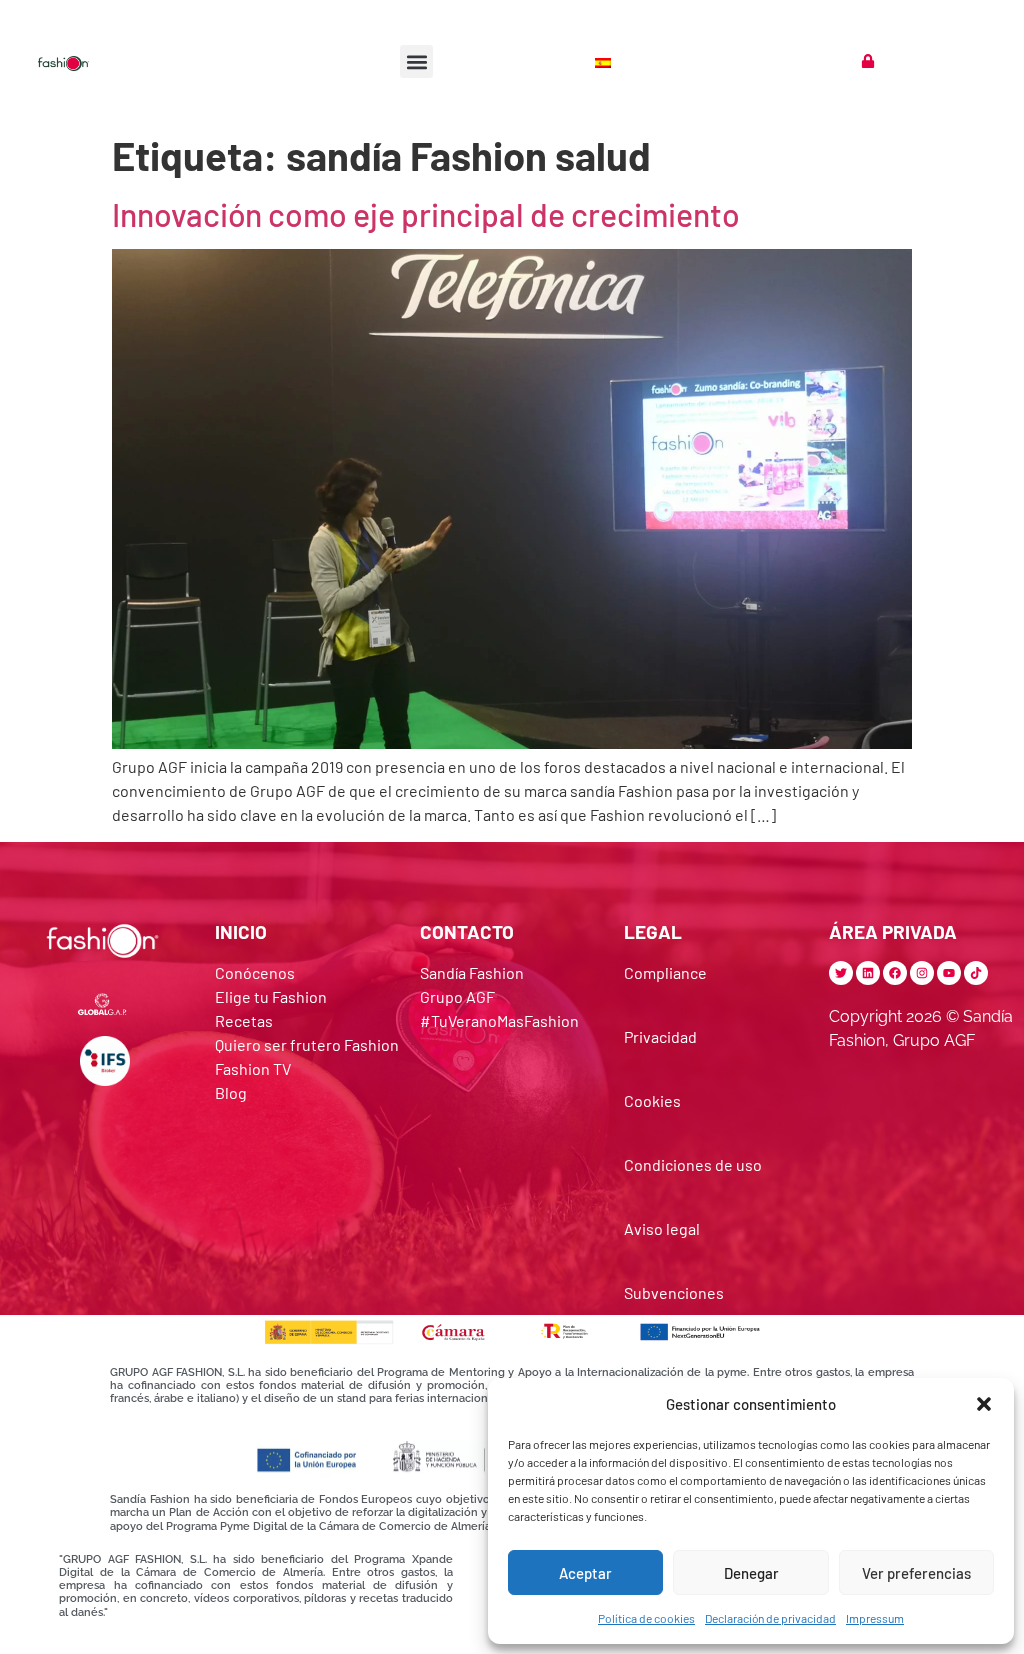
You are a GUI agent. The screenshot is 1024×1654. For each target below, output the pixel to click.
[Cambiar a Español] (605, 61)
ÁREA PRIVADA (893, 931)
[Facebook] (895, 973)
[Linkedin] (868, 973)
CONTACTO (467, 931)
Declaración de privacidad (770, 1618)
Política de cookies (646, 1618)
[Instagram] (922, 973)
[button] (984, 1404)
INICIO (241, 931)
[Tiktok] (976, 973)
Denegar (751, 1573)
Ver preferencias (916, 1573)
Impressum (875, 1618)
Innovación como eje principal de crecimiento (426, 214)
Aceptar (585, 1573)
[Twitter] (841, 973)
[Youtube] (949, 973)
